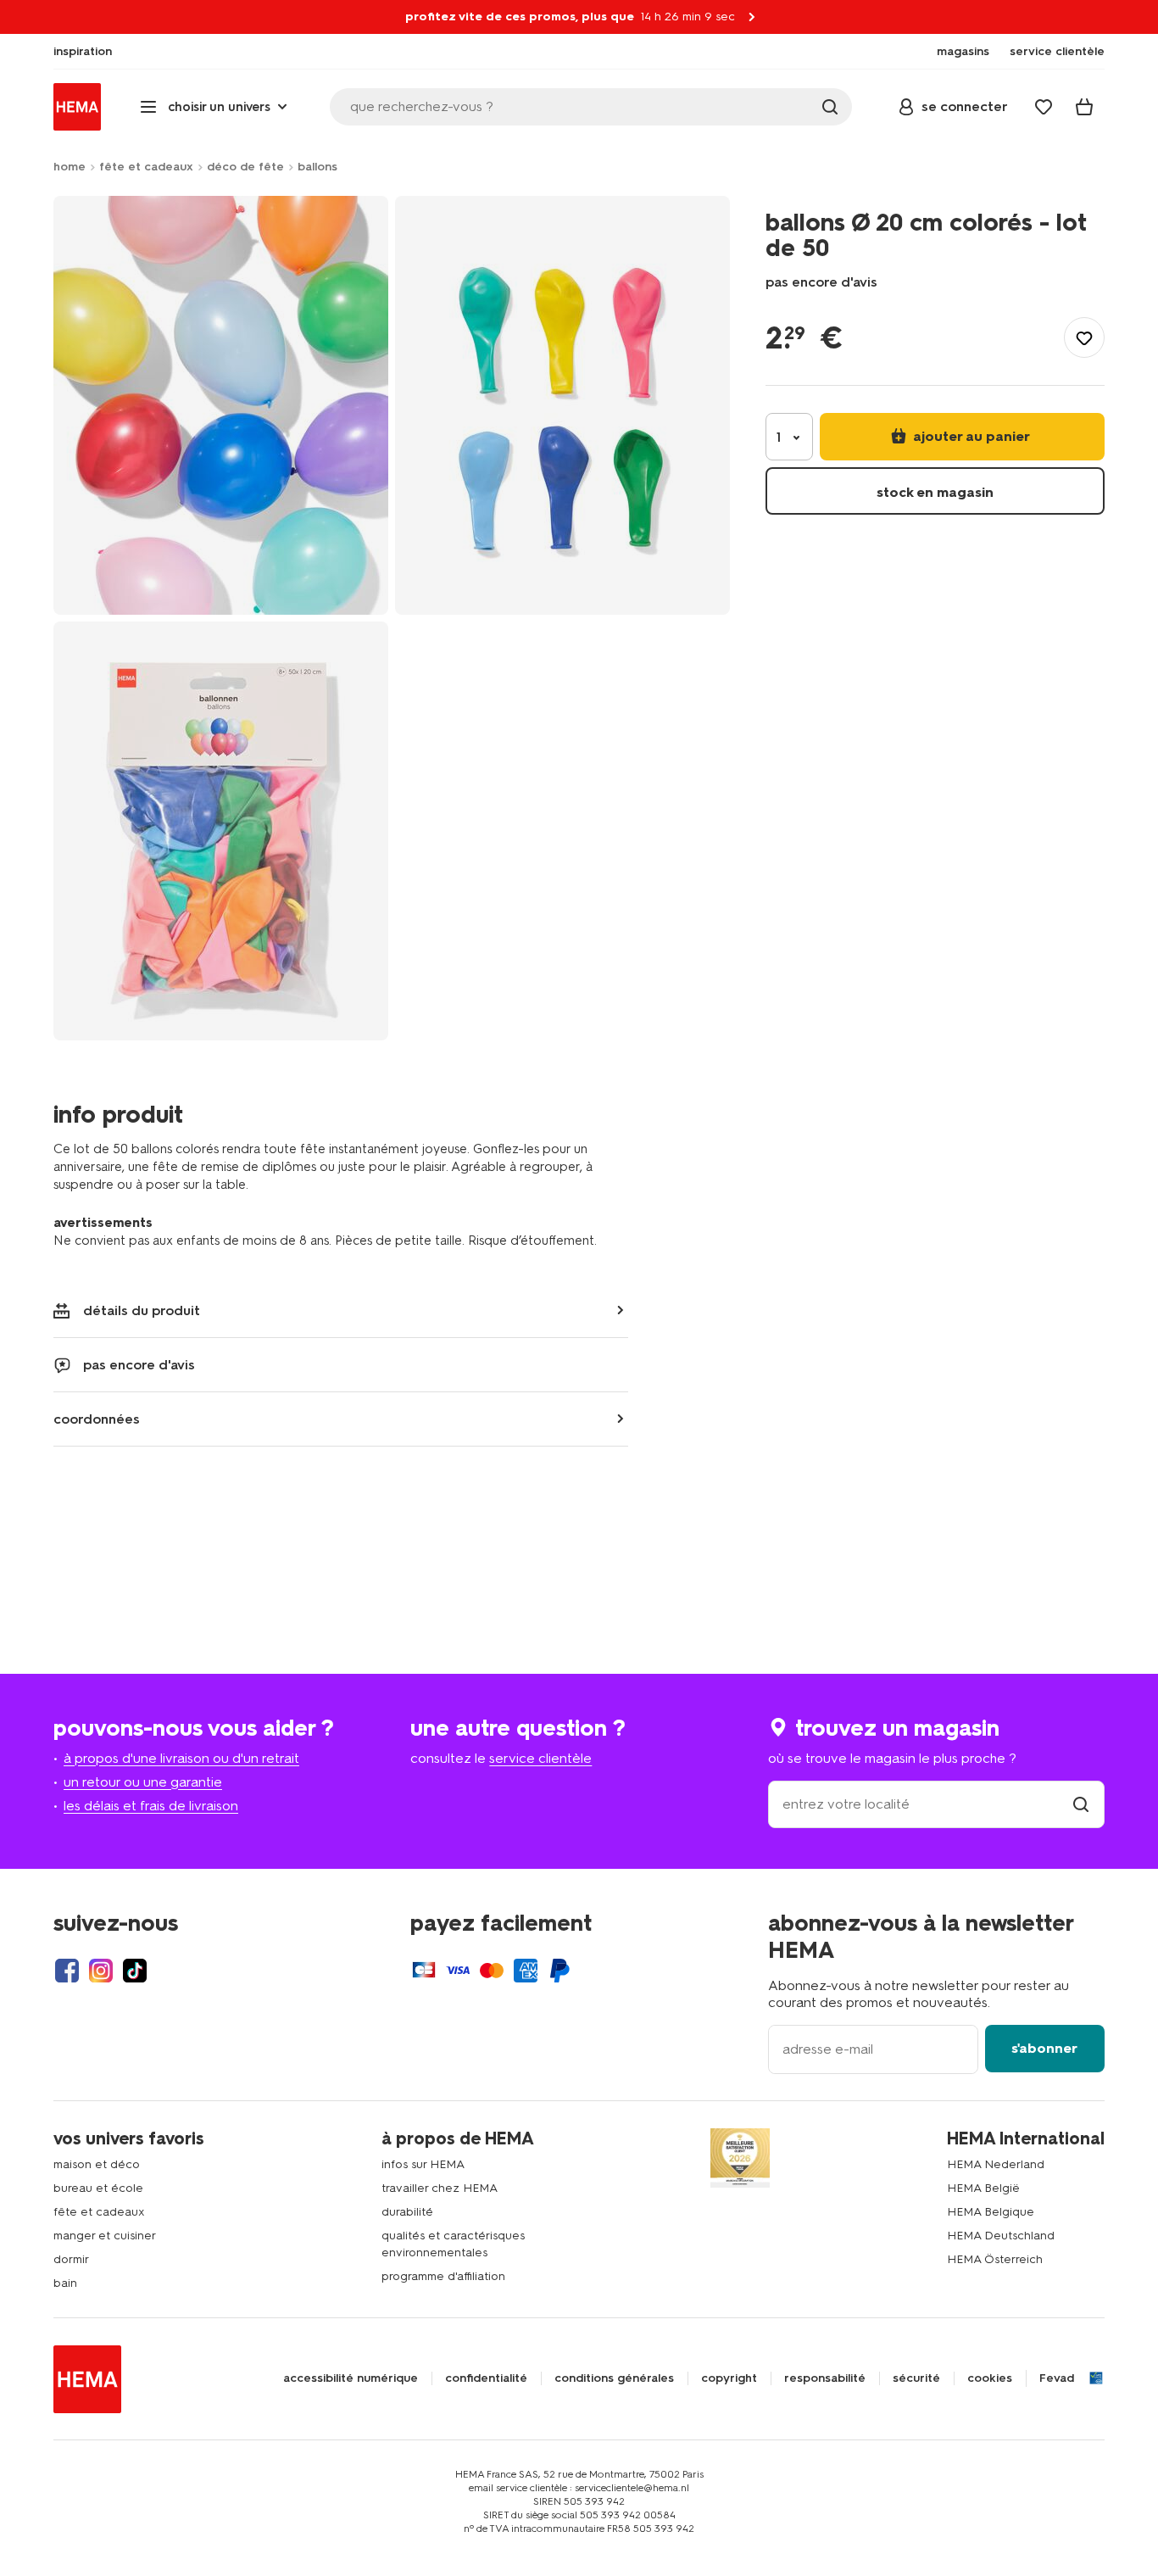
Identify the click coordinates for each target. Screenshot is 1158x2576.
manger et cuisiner (105, 2236)
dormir (71, 2259)
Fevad (1057, 2378)
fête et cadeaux (146, 167)
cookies (990, 2378)
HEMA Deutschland (1001, 2236)
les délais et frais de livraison (151, 1806)
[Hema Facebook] (67, 1971)
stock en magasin (935, 492)
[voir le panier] (1084, 107)
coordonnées (97, 1419)
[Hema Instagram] (101, 1971)
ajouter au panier (970, 436)
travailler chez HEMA (440, 2188)
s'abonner (1044, 2048)
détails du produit (142, 1310)
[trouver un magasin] (1081, 1804)
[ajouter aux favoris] (1084, 337)
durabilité (407, 2212)
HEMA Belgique (991, 2212)
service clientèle (540, 1758)
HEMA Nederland (996, 2164)
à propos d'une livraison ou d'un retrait (181, 1758)
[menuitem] (83, 52)
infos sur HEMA (423, 2164)
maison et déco (97, 2164)
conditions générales (614, 2378)
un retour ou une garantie (143, 1782)
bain (65, 2283)
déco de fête (245, 167)
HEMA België (983, 2188)
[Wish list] (1044, 107)
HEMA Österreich (995, 2259)
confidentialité (486, 2378)
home (70, 167)
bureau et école (98, 2188)
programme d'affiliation (443, 2276)
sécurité (916, 2378)
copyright (729, 2378)
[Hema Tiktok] (135, 1971)
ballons (317, 167)
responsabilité (825, 2378)
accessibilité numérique (351, 2378)
